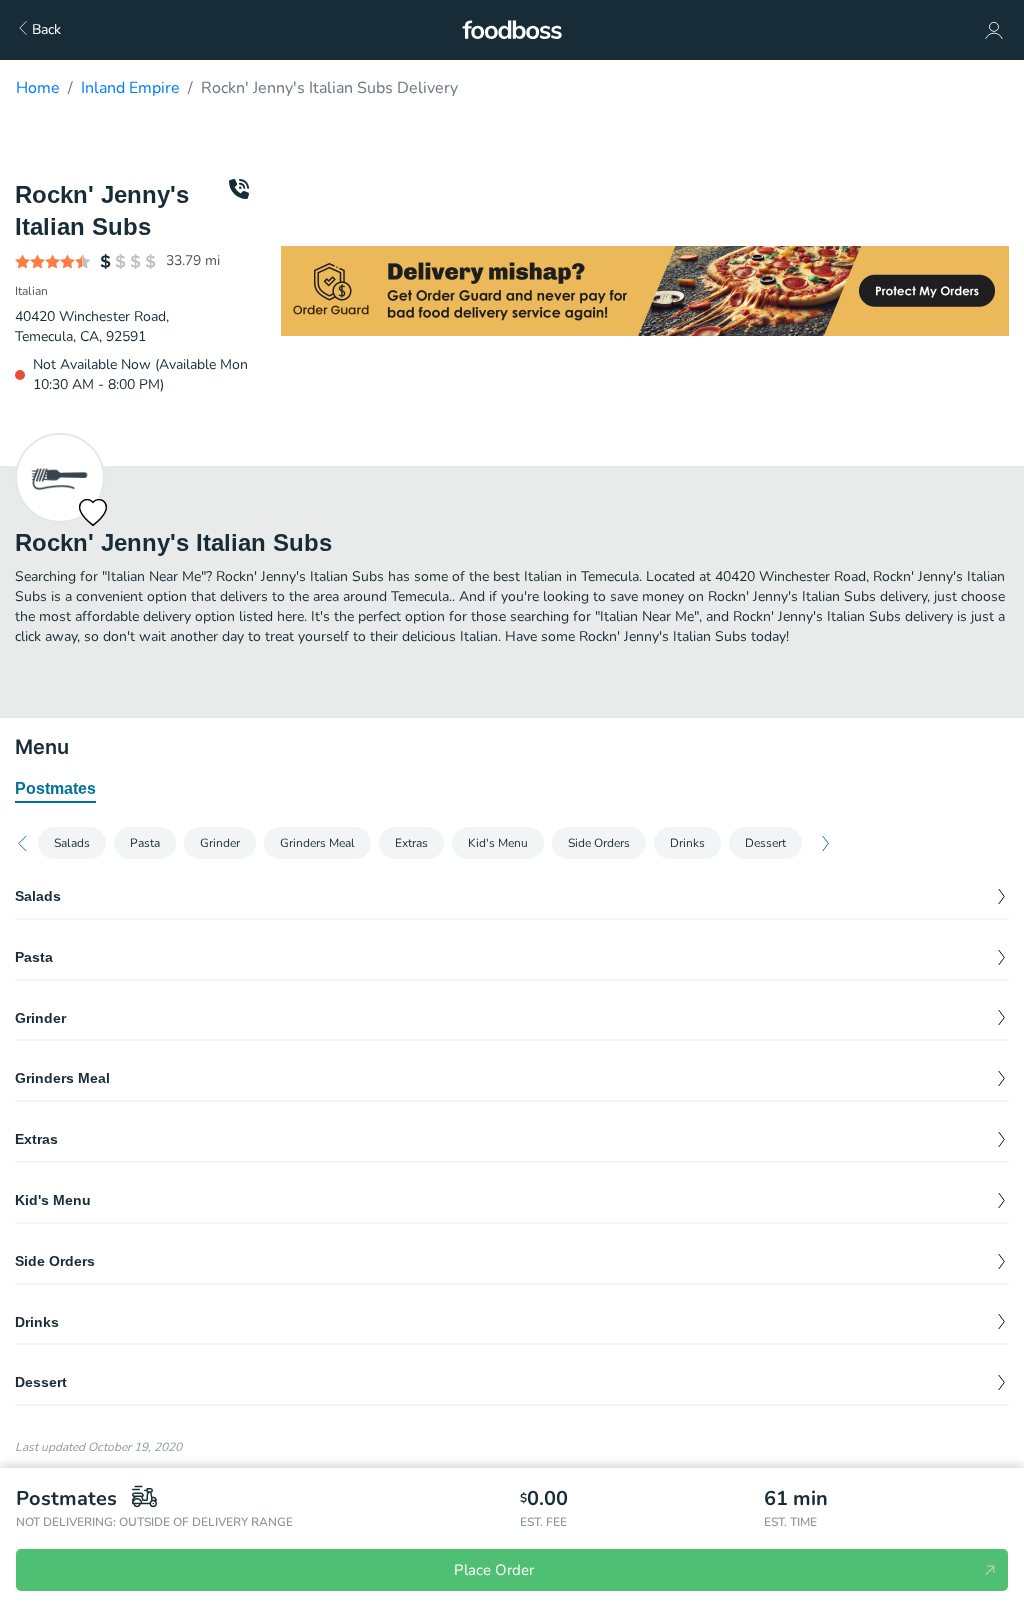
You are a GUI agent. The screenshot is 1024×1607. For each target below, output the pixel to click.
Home (38, 88)
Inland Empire (130, 88)
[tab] (55, 790)
